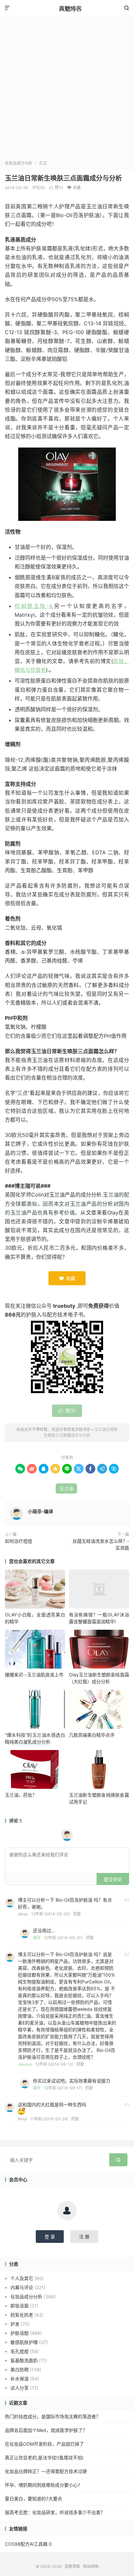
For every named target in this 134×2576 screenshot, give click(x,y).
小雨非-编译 (40, 1511)
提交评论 (113, 1879)
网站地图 (91, 2566)
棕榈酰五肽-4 (33, 606)
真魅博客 (67, 8)
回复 (77, 1914)
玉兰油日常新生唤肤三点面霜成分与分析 (63, 178)
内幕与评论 (22, 2287)
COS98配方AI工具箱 (26, 2544)
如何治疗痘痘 (19, 1541)
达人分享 (20, 2388)
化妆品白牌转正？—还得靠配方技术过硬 (46, 2471)
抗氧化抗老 (22, 2315)
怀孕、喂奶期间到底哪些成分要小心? (42, 2485)
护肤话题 (20, 2333)
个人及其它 (22, 2278)
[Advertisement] (67, 90)
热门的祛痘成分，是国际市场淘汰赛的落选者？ (53, 2416)
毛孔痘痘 (20, 2351)
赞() (56, 188)
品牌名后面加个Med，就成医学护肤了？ (46, 2430)
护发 (15, 2324)
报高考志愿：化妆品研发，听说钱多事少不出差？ (55, 2512)
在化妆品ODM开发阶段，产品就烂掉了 (44, 2444)
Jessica (25, 2064)
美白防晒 (20, 2370)
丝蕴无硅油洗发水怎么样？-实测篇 (101, 1544)
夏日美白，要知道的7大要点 (33, 2499)
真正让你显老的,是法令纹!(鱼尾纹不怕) (44, 2458)
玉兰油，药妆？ (21, 1795)
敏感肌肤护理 (24, 2342)
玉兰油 (66, 1488)
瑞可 (37, 1938)
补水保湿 (20, 2379)
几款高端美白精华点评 (92, 1735)
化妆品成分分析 (19, 163)
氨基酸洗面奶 (24, 2360)
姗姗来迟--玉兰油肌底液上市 (34, 1675)
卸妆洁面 (20, 2306)
